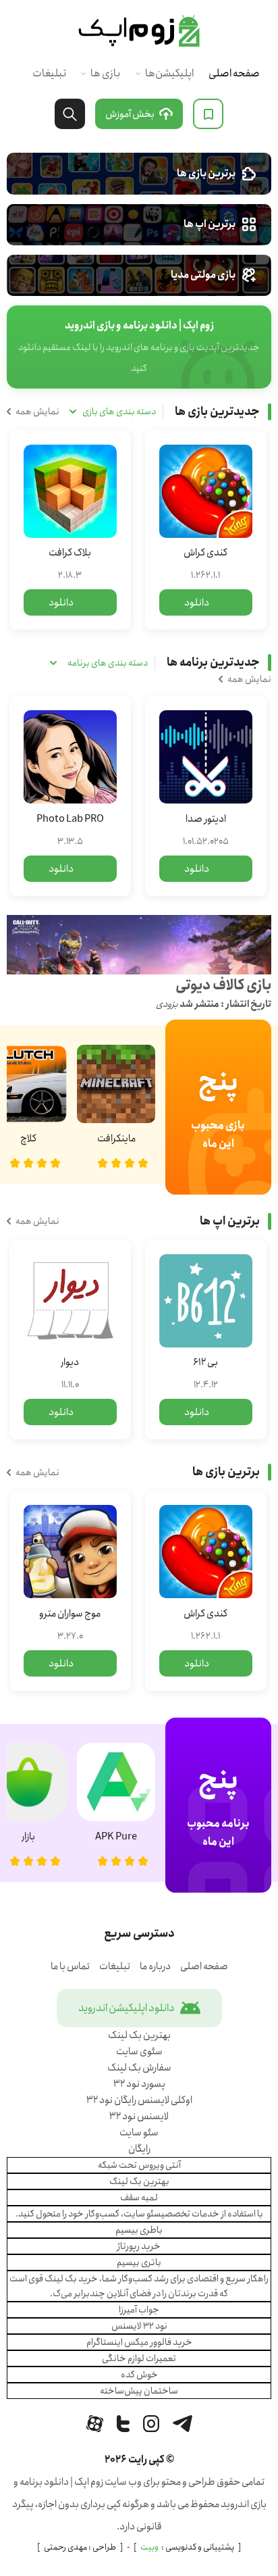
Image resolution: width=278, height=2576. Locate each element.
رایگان (139, 2149)
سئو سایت (139, 2133)
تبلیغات (49, 73)
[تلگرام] (183, 2424)
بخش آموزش (130, 114)
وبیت (149, 2547)
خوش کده (139, 2375)
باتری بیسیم (139, 2262)
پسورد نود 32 (139, 2084)
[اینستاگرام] (151, 2424)
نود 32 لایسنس (139, 2326)
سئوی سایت (139, 2052)
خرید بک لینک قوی (63, 2279)
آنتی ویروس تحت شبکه (139, 2165)
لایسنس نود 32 (139, 2116)
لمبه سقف (139, 2198)
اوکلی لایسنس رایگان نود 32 (139, 2100)
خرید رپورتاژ (139, 2246)
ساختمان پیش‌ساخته (139, 2391)
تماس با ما (70, 1966)
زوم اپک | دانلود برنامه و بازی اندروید (139, 31)
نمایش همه (37, 412)
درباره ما (155, 1966)
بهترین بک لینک (139, 2035)
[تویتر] (123, 2424)
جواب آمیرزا (139, 2310)
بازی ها (105, 73)
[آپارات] (95, 2424)
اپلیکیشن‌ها (169, 73)
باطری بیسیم (139, 2230)
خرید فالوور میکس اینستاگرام (139, 2342)
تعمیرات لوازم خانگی (139, 2358)
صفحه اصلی (234, 73)
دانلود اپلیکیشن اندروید (127, 2008)
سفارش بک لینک (139, 2068)
